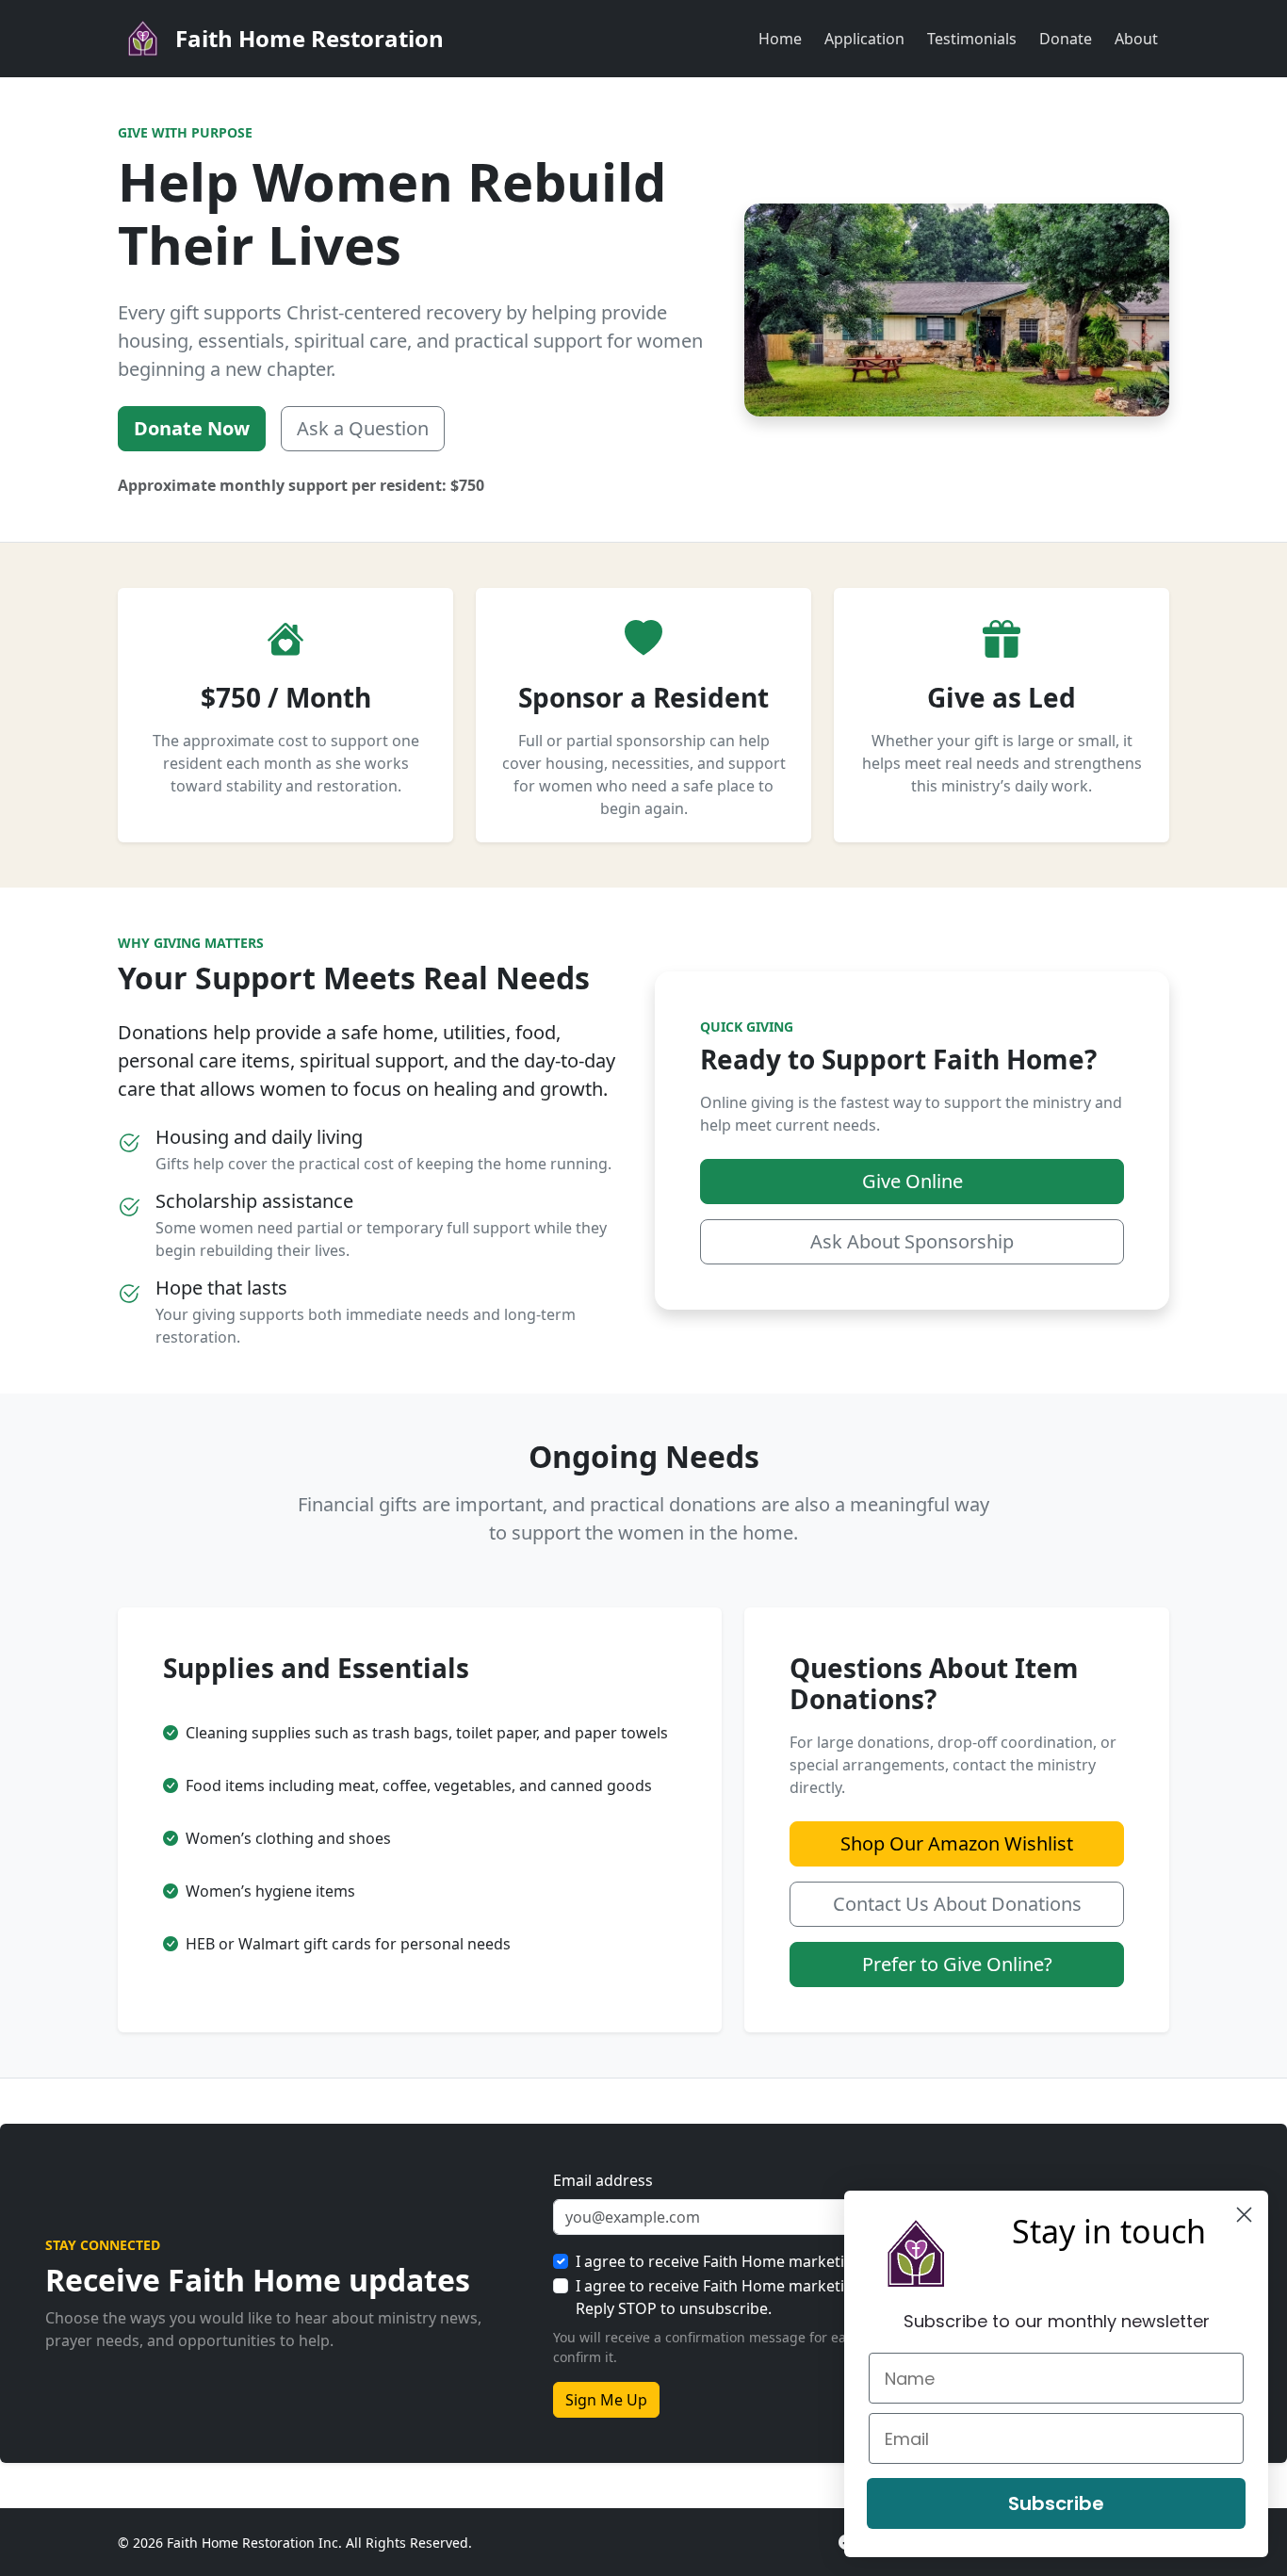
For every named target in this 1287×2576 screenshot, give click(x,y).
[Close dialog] (1244, 2215)
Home (780, 39)
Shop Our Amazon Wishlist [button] (957, 1843)
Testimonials (972, 39)
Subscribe (1056, 2503)
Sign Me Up (606, 2400)
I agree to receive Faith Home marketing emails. (746, 2261)
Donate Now (192, 428)
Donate (1066, 39)
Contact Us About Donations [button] (957, 1904)
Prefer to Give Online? (957, 1964)
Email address (603, 2180)
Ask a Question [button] (363, 428)
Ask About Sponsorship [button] (912, 1241)
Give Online (912, 1181)
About (1136, 39)
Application (864, 39)
